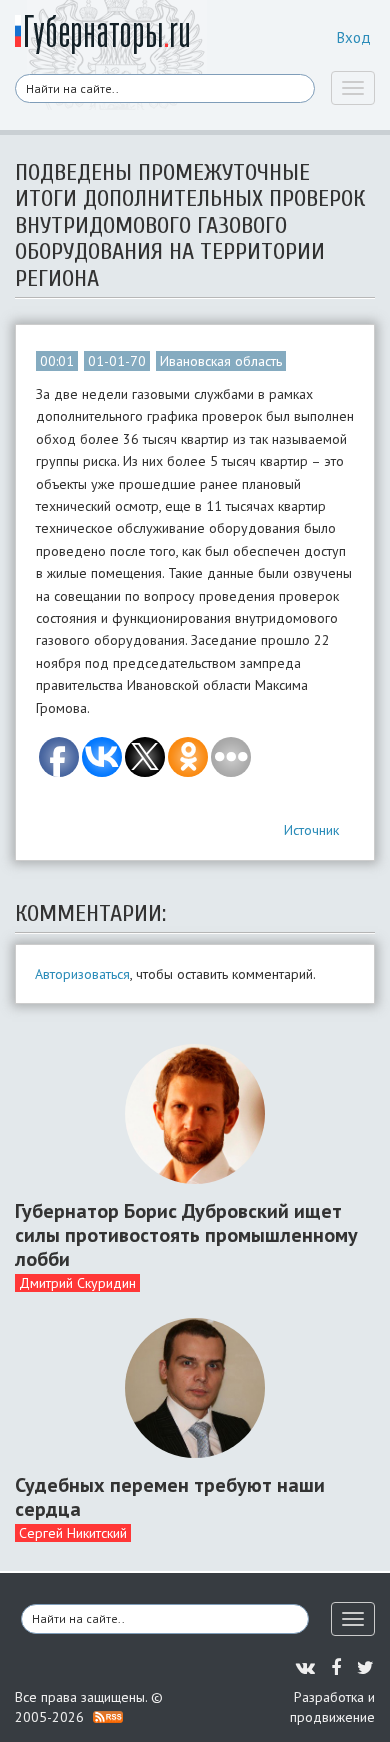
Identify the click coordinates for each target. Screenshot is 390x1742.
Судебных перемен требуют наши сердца (170, 1497)
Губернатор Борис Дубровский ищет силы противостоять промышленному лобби (186, 1235)
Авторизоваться (82, 974)
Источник (311, 830)
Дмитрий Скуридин (77, 1283)
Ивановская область (221, 361)
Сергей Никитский (73, 1533)
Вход (354, 37)
